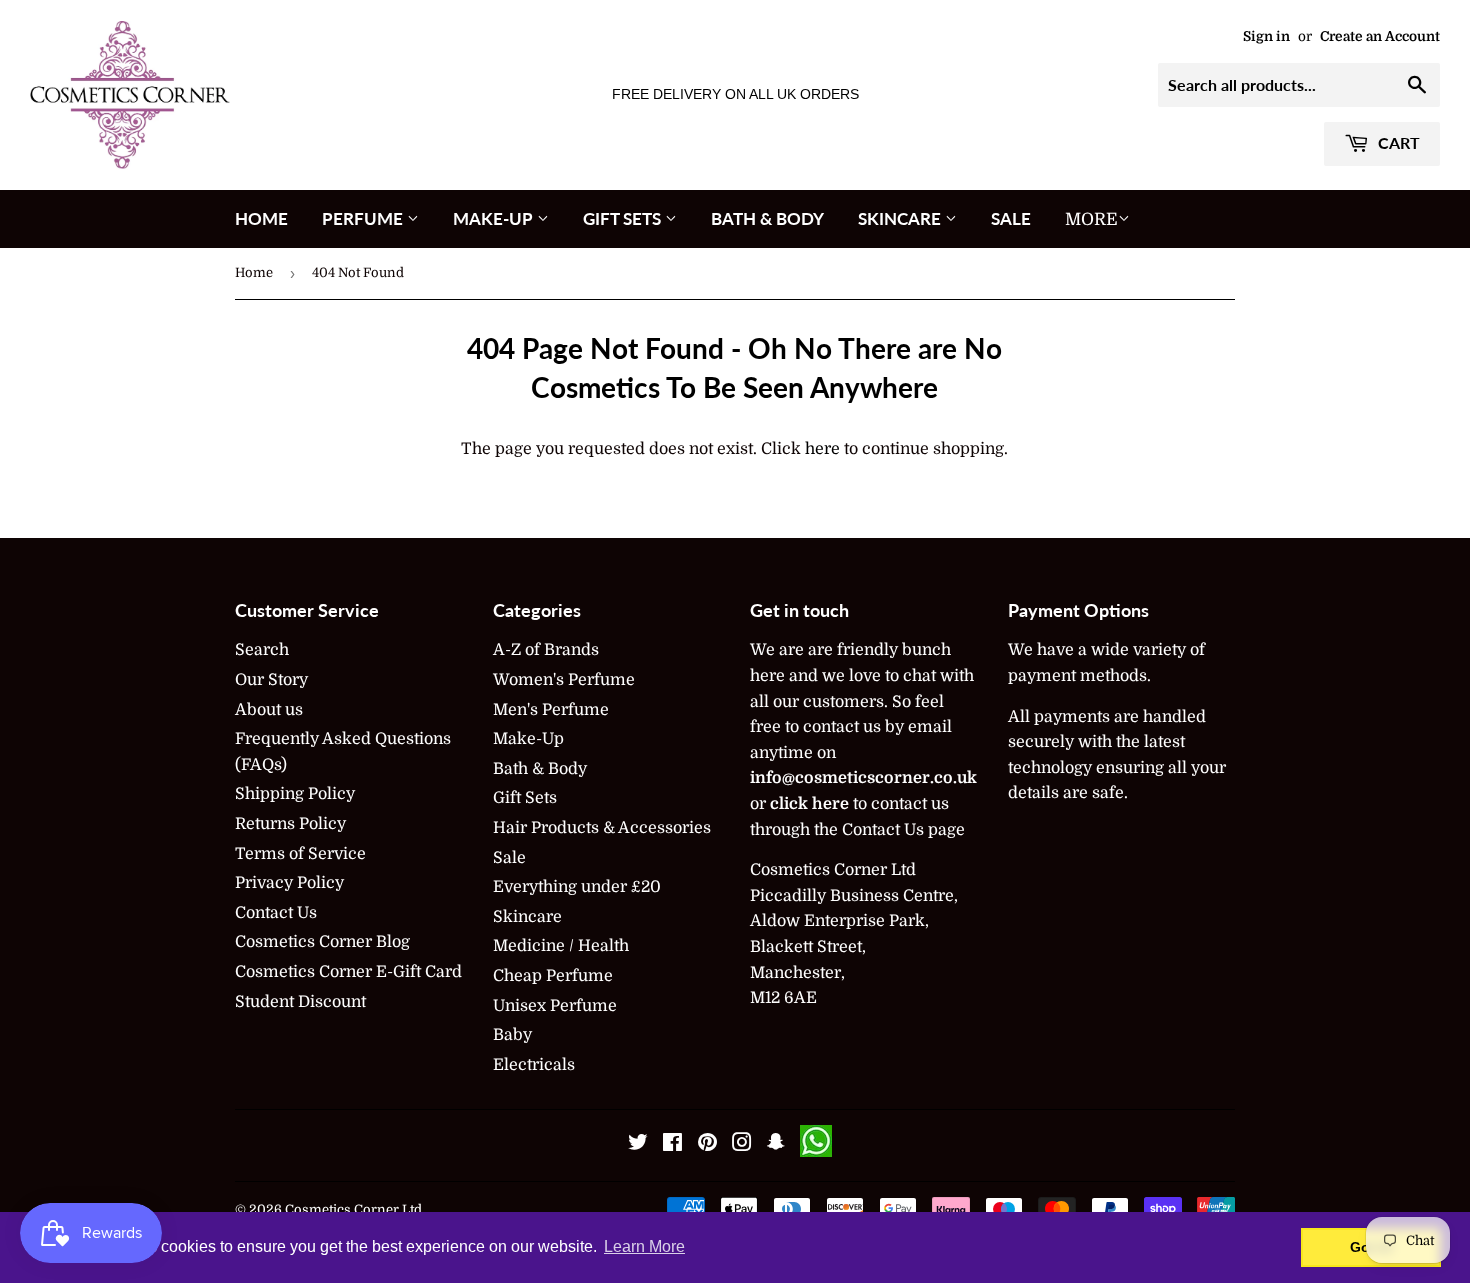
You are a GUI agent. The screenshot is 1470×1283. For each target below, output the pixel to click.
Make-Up (495, 218)
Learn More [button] (644, 1246)
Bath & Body (767, 218)
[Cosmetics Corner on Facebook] (672, 1145)
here (822, 449)
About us (269, 710)
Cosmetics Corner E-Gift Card (348, 972)
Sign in (1266, 36)
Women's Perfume (564, 680)
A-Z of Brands (546, 650)
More (1091, 219)
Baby (512, 1035)
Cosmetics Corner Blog (322, 942)
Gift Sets (624, 218)
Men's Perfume (551, 710)
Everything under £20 (577, 887)
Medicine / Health (561, 946)
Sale (1011, 218)
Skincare (901, 218)
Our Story (271, 680)
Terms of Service (300, 854)
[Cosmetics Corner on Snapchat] (776, 1145)
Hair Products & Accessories (602, 828)
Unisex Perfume (555, 1006)
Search (262, 650)
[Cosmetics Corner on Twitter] (638, 1145)
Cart (1397, 142)
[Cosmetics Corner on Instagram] (742, 1145)
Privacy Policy (289, 883)
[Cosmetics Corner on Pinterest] (707, 1145)
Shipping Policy (295, 794)
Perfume (364, 218)
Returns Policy (290, 824)
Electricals (534, 1065)
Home (261, 218)
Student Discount (300, 1002)
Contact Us (276, 913)
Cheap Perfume (553, 976)
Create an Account (1380, 36)
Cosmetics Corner (342, 1209)
